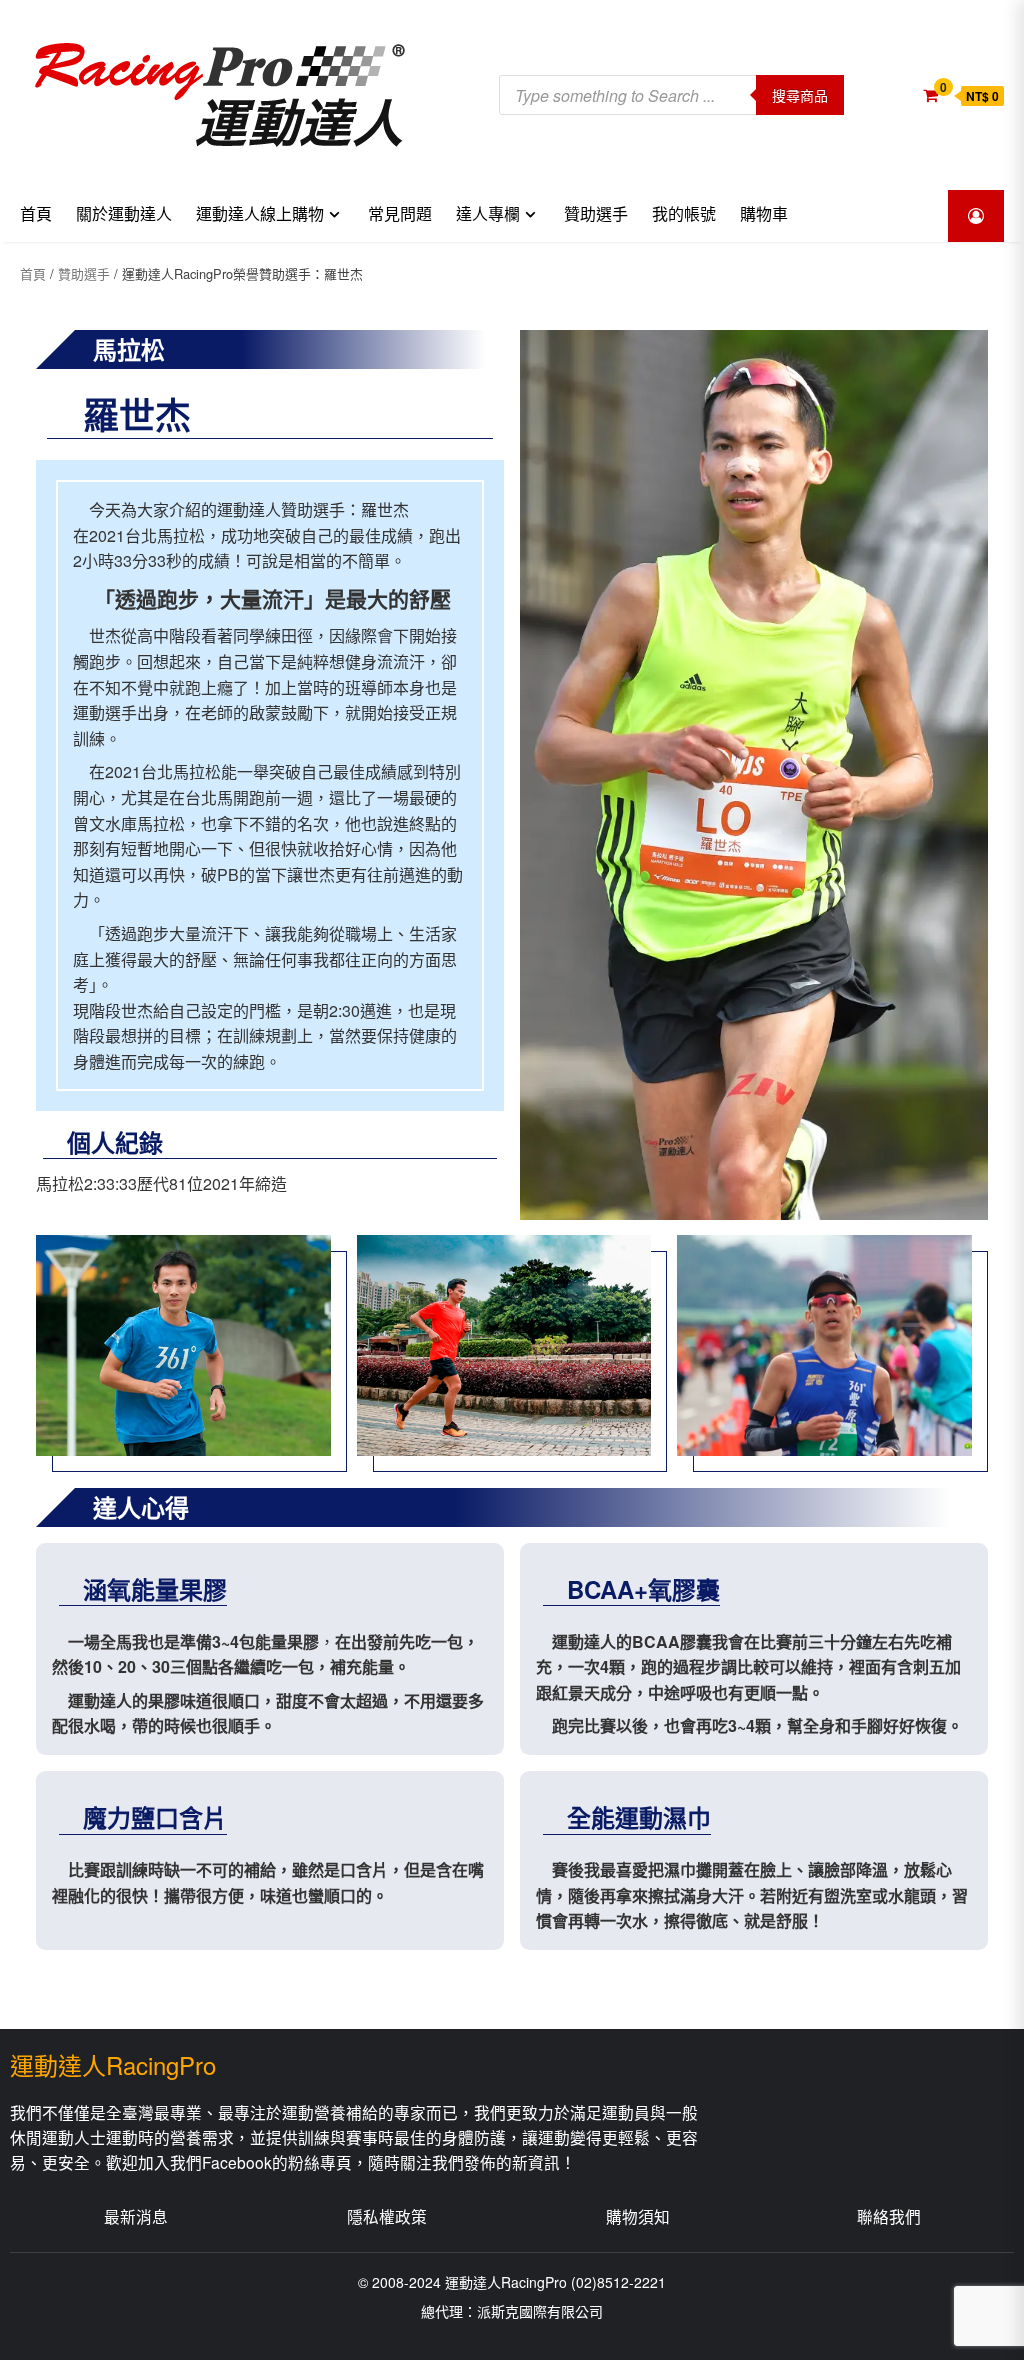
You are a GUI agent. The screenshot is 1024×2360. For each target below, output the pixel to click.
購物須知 (638, 2216)
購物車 (764, 214)
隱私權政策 (387, 2216)
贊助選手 (596, 214)
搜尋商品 (800, 95)
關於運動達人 (124, 214)
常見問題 (400, 214)
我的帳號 (684, 214)
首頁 (36, 214)
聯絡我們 (889, 2216)
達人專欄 (488, 214)
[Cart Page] (930, 94)
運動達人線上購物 (260, 214)
